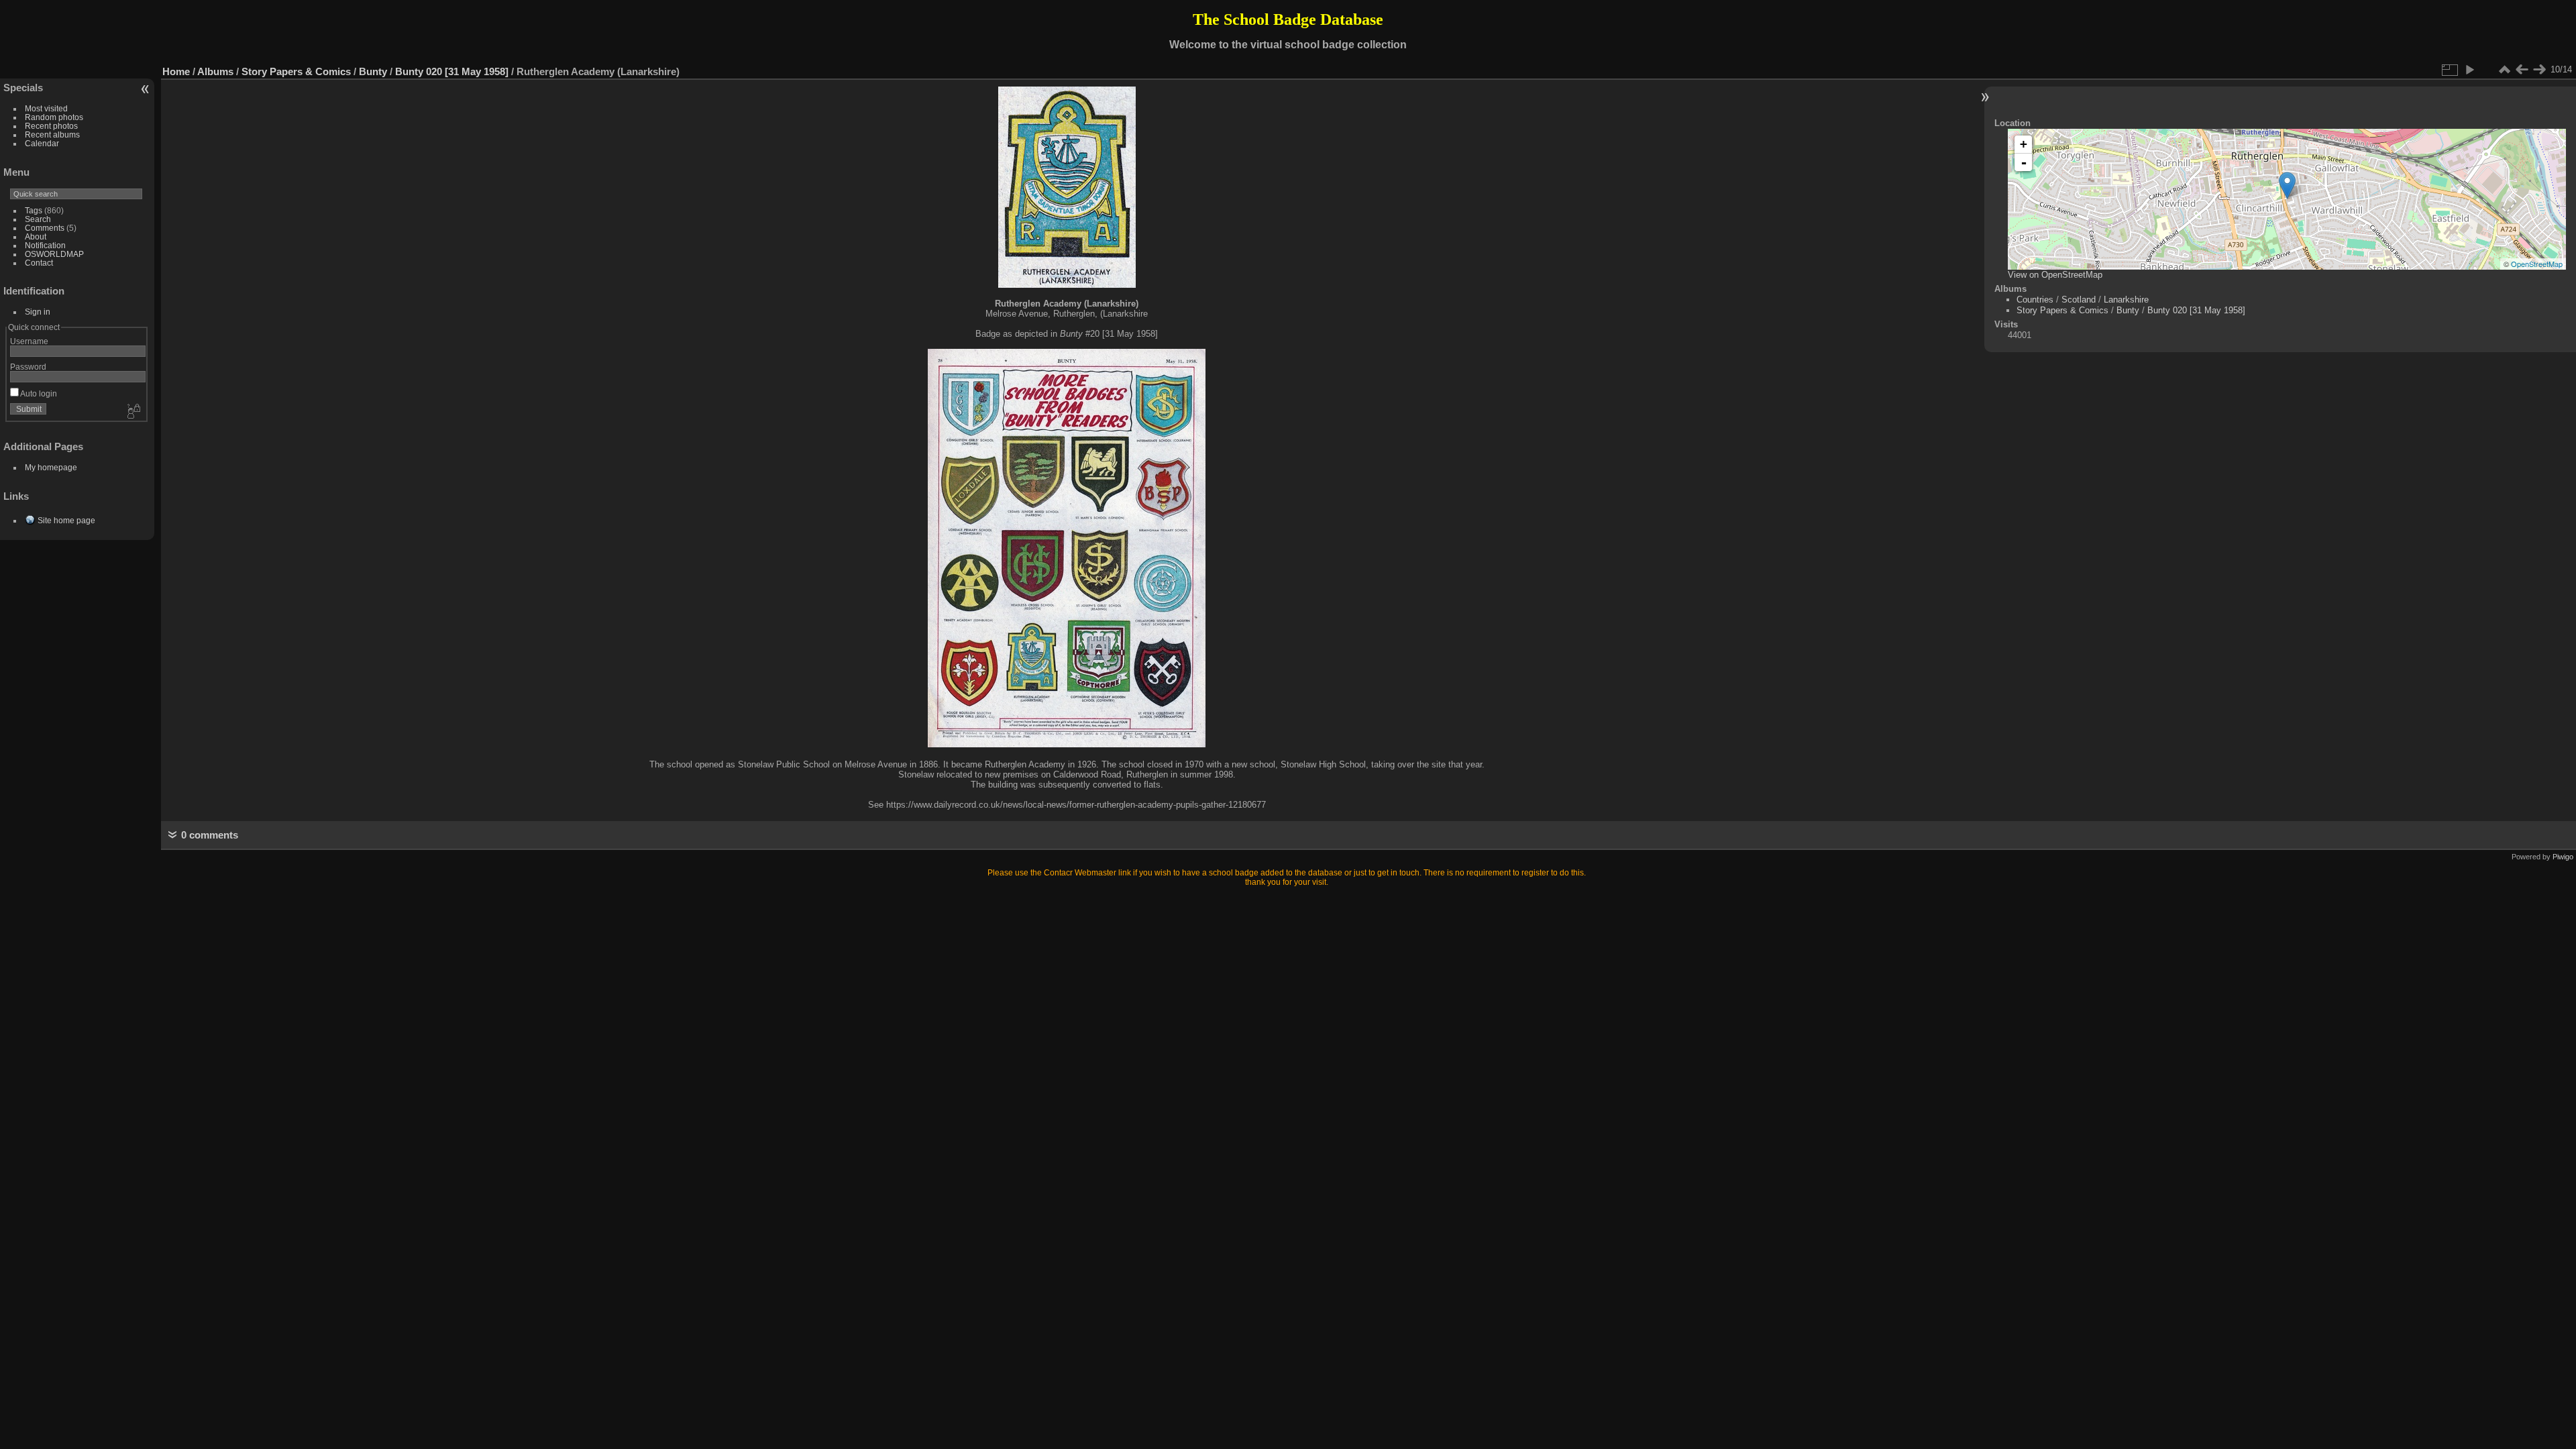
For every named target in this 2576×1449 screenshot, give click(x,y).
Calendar (42, 143)
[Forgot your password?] (133, 412)
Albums (215, 71)
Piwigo (2563, 857)
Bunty (373, 71)
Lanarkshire (2126, 300)
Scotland (2079, 300)
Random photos (54, 117)
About (36, 236)
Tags (34, 210)
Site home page (66, 520)
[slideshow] (2469, 70)
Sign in (38, 312)
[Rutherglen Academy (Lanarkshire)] (2287, 185)
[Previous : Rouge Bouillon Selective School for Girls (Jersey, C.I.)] (2522, 70)
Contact (39, 263)
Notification (45, 245)
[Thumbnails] (2504, 70)
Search (38, 219)
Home (176, 71)
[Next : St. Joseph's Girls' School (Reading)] (2539, 70)
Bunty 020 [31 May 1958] (452, 71)
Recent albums (52, 135)
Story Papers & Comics (296, 71)
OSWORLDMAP (54, 254)
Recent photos (51, 126)
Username (29, 341)
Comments (45, 228)
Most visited (46, 108)
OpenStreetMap (2537, 264)
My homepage (51, 467)
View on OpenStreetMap (2055, 275)
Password (28, 367)
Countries (2035, 300)
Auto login (38, 393)
